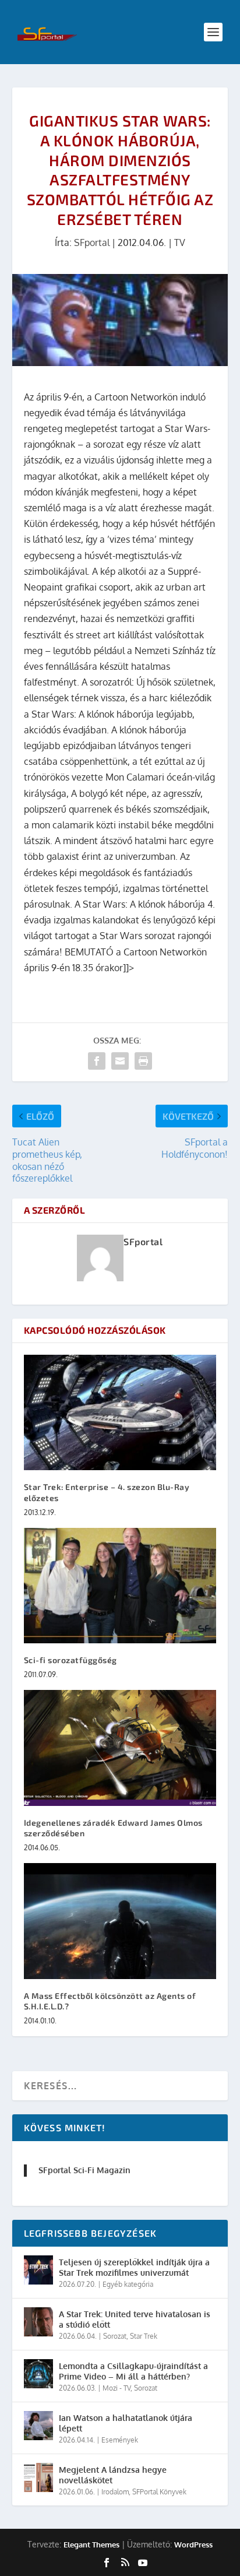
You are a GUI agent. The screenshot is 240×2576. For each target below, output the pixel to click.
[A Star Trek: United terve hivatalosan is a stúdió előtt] (38, 2322)
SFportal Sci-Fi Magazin (84, 2170)
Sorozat (115, 2336)
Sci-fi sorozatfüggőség (70, 1660)
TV (180, 243)
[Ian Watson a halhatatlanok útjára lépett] (38, 2426)
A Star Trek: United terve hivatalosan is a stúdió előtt (135, 2319)
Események (120, 2440)
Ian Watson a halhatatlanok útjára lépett (126, 2423)
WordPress (193, 2545)
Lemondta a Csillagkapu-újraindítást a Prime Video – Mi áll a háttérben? (133, 2371)
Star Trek (144, 2336)
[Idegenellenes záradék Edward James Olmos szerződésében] (120, 1748)
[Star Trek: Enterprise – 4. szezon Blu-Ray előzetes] (120, 1412)
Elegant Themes (91, 2545)
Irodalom (115, 2492)
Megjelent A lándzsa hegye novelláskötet (113, 2475)
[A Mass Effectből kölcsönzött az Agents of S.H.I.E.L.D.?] (120, 1921)
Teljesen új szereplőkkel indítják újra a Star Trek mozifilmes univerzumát (134, 2267)
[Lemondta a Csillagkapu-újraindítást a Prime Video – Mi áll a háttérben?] (38, 2374)
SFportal (92, 243)
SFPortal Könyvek (159, 2492)
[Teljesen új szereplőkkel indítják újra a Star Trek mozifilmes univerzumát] (38, 2270)
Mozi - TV (117, 2388)
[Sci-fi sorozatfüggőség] (120, 1586)
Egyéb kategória (128, 2284)
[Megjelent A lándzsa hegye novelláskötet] (38, 2477)
